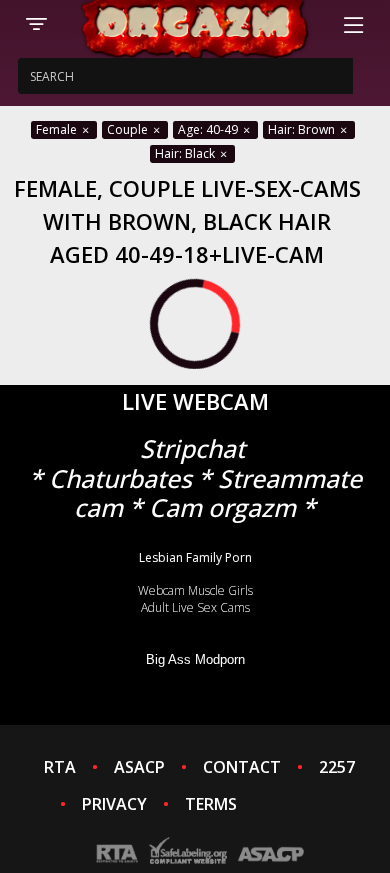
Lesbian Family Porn (195, 557)
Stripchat (192, 448)
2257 (337, 767)
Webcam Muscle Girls (195, 590)
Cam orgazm (222, 507)
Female (58, 129)
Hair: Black (186, 153)
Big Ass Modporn (195, 659)
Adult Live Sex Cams (195, 607)
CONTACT (242, 767)
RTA (60, 767)
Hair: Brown (303, 129)
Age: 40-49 (209, 129)
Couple (129, 129)
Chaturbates (120, 478)
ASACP (139, 767)
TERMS (211, 804)
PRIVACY (114, 804)
